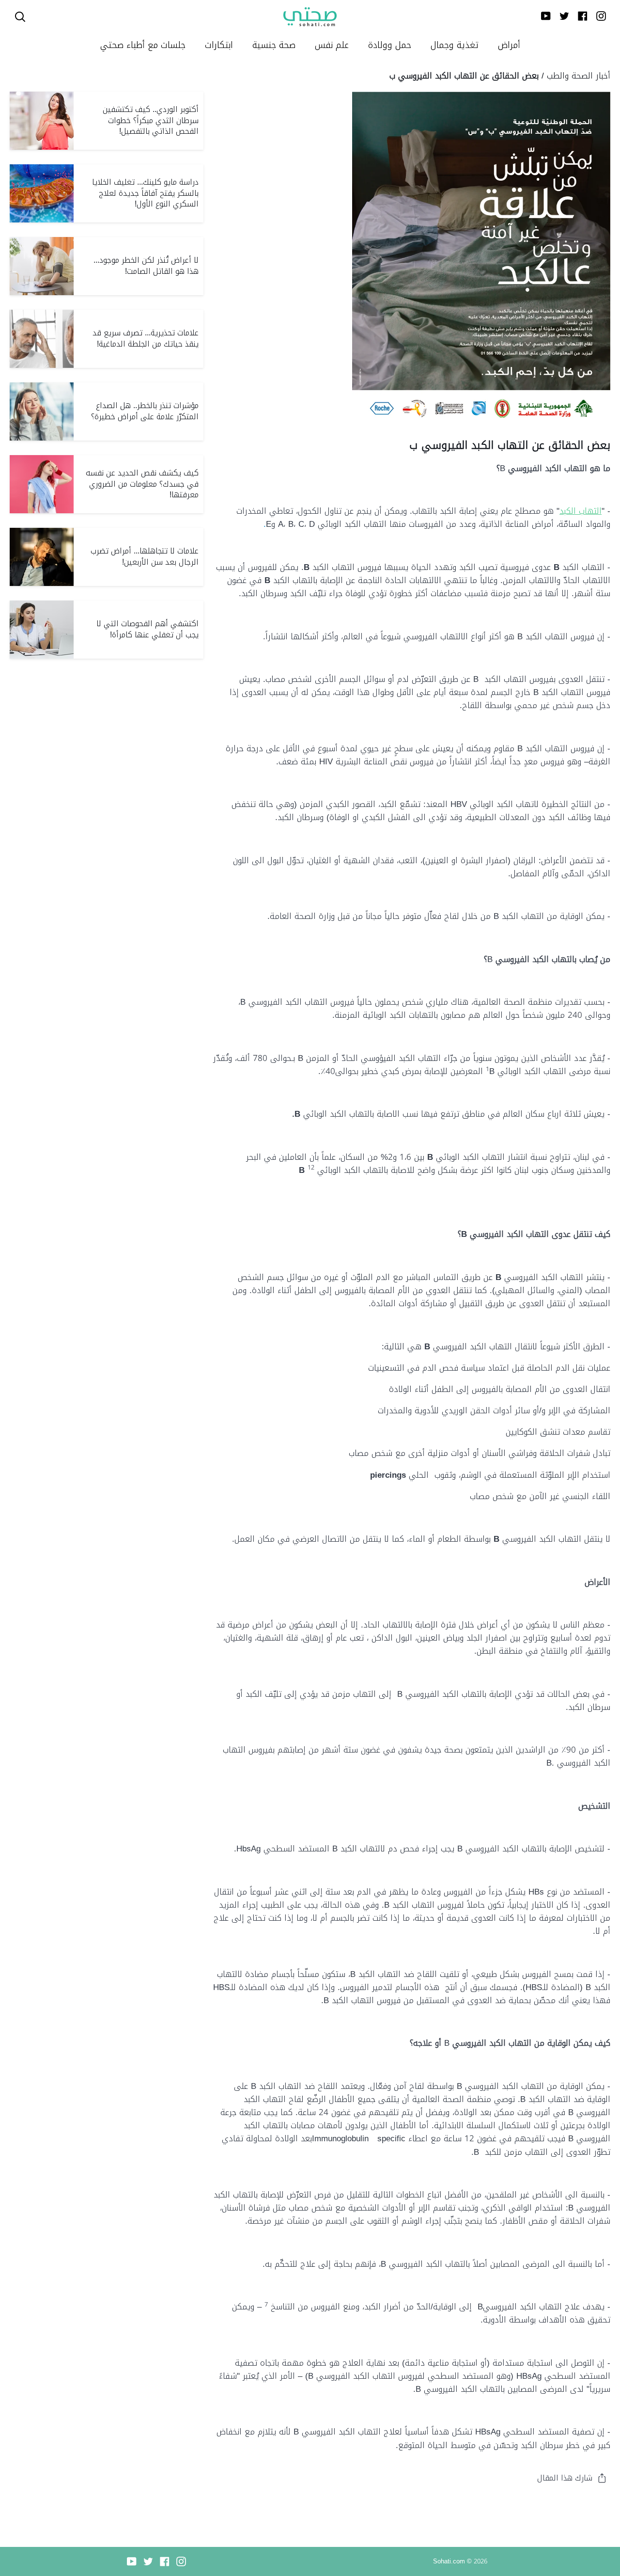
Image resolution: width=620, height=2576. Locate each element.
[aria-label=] (20, 17)
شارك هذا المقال (565, 2478)
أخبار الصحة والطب (579, 76)
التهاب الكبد (581, 511)
